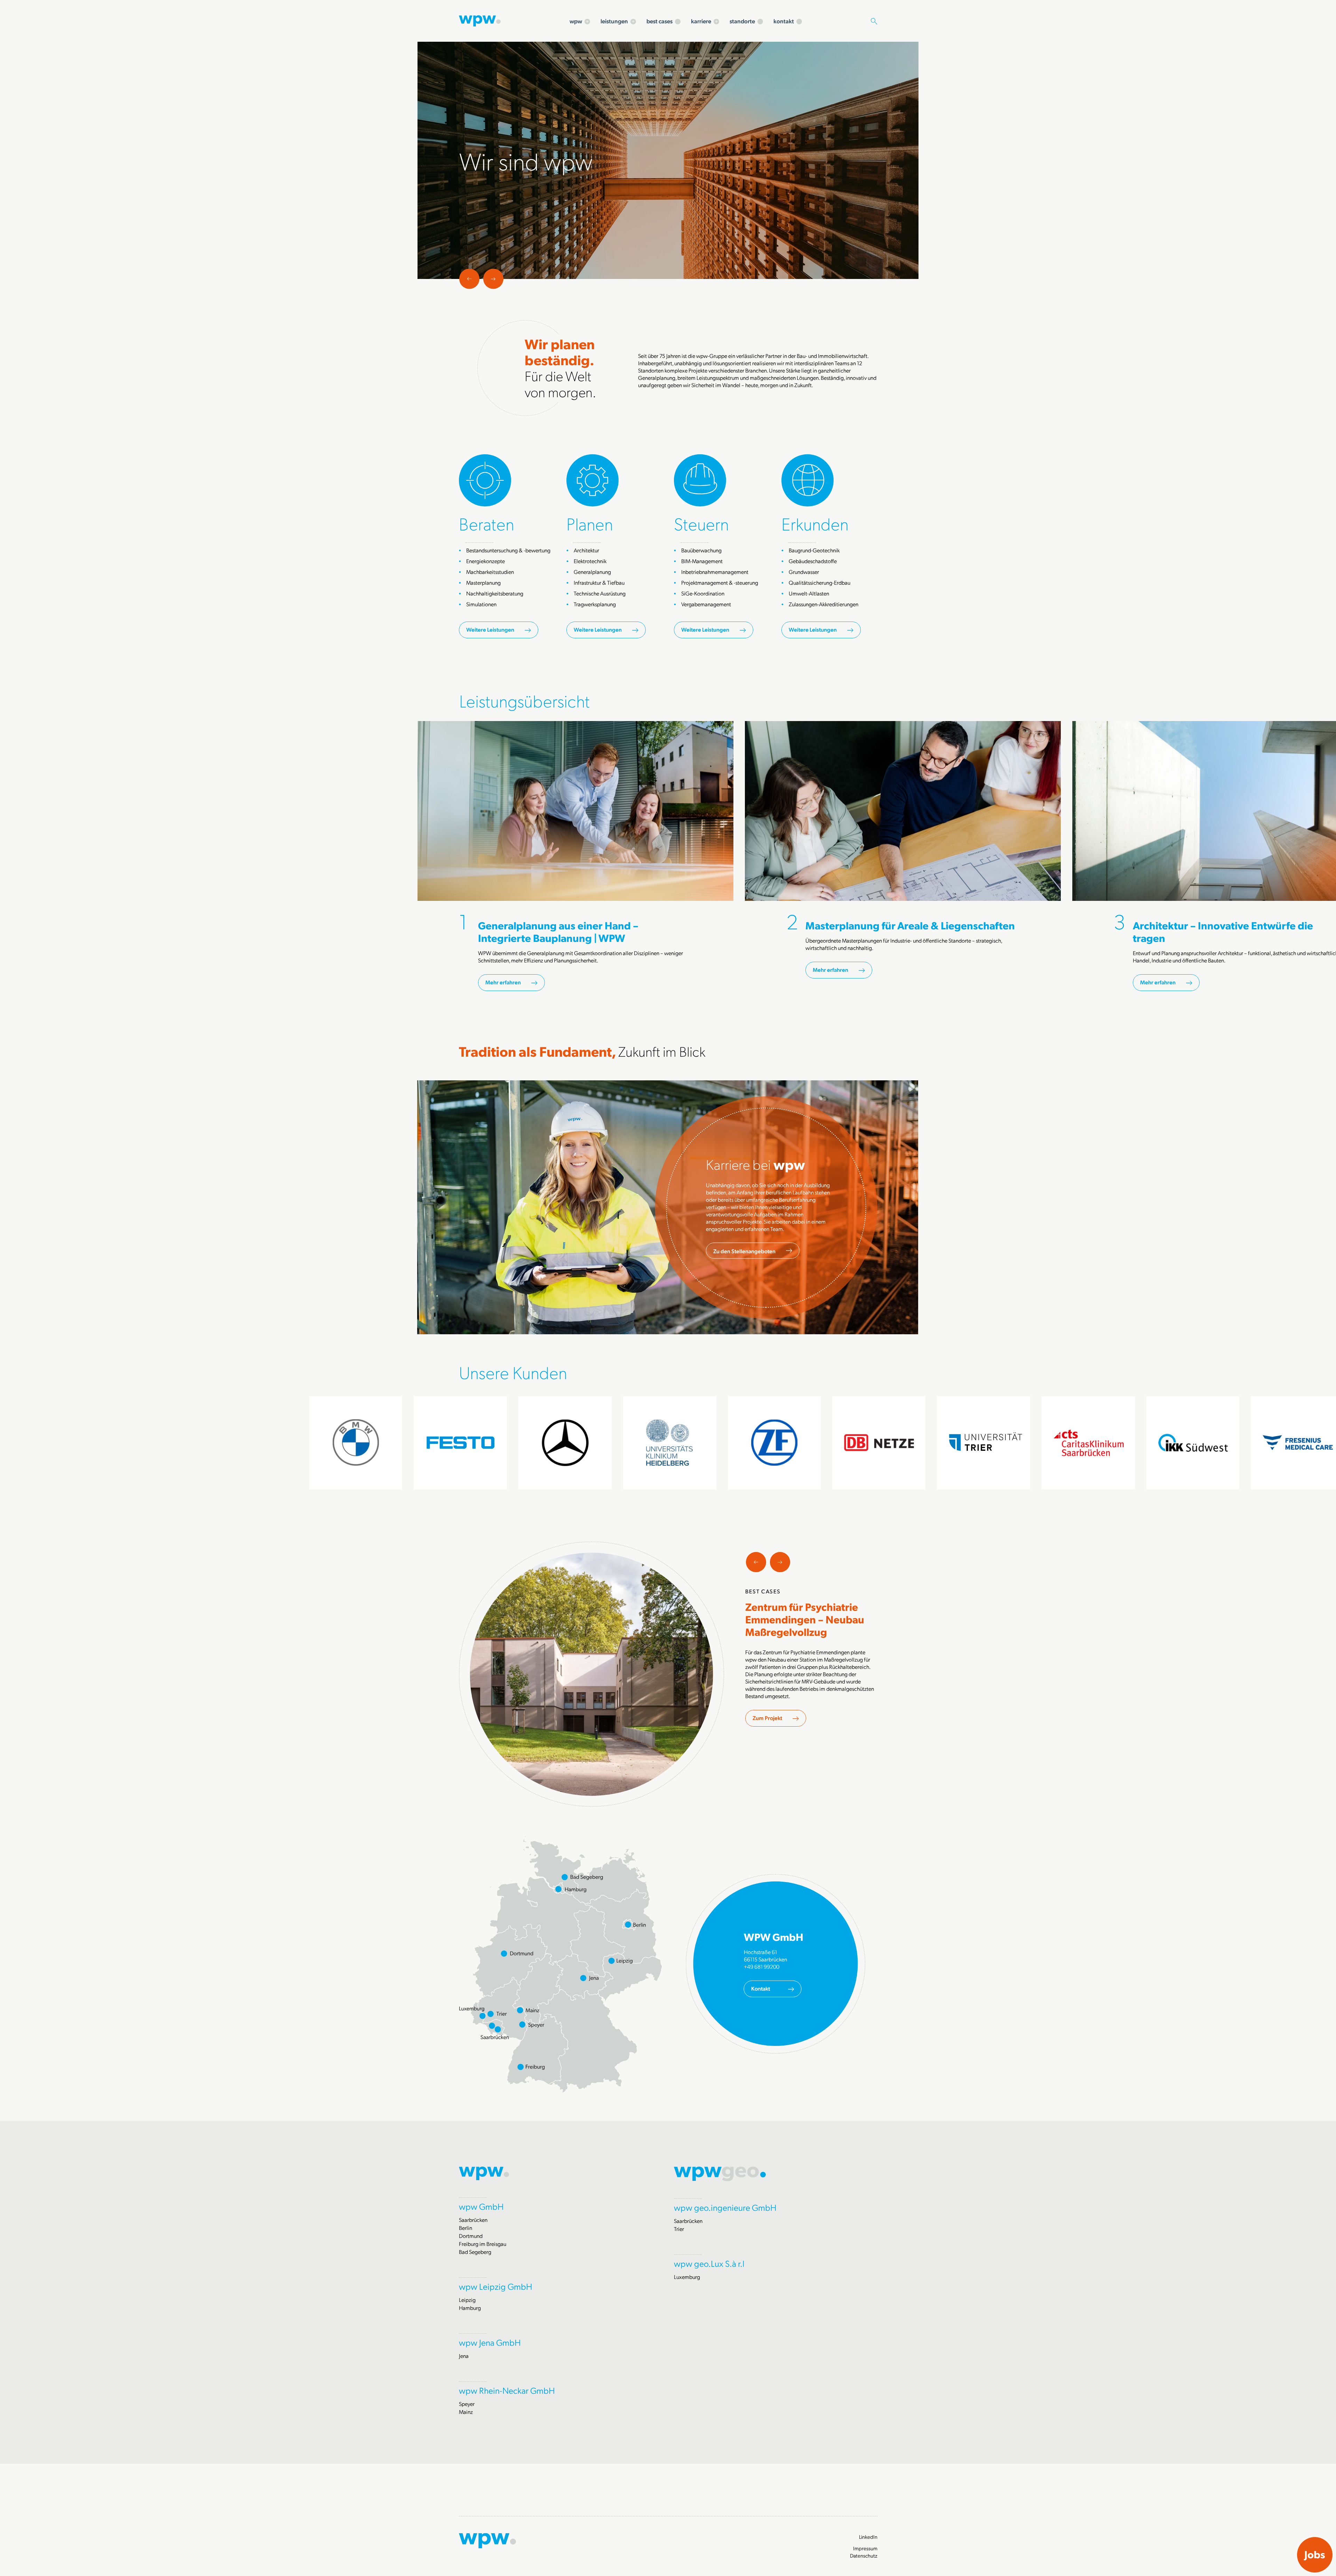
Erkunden (815, 523)
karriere (701, 21)
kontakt (784, 21)
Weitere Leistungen (490, 629)
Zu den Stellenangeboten (744, 1251)
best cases (659, 21)
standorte (742, 21)
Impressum (865, 2548)
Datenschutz (864, 2555)
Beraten (487, 523)
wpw (576, 21)
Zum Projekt (767, 1718)
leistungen (614, 21)
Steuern (701, 523)
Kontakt (761, 1988)
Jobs (1315, 2554)
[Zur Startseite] (480, 20)
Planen (590, 523)
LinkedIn (868, 2537)
